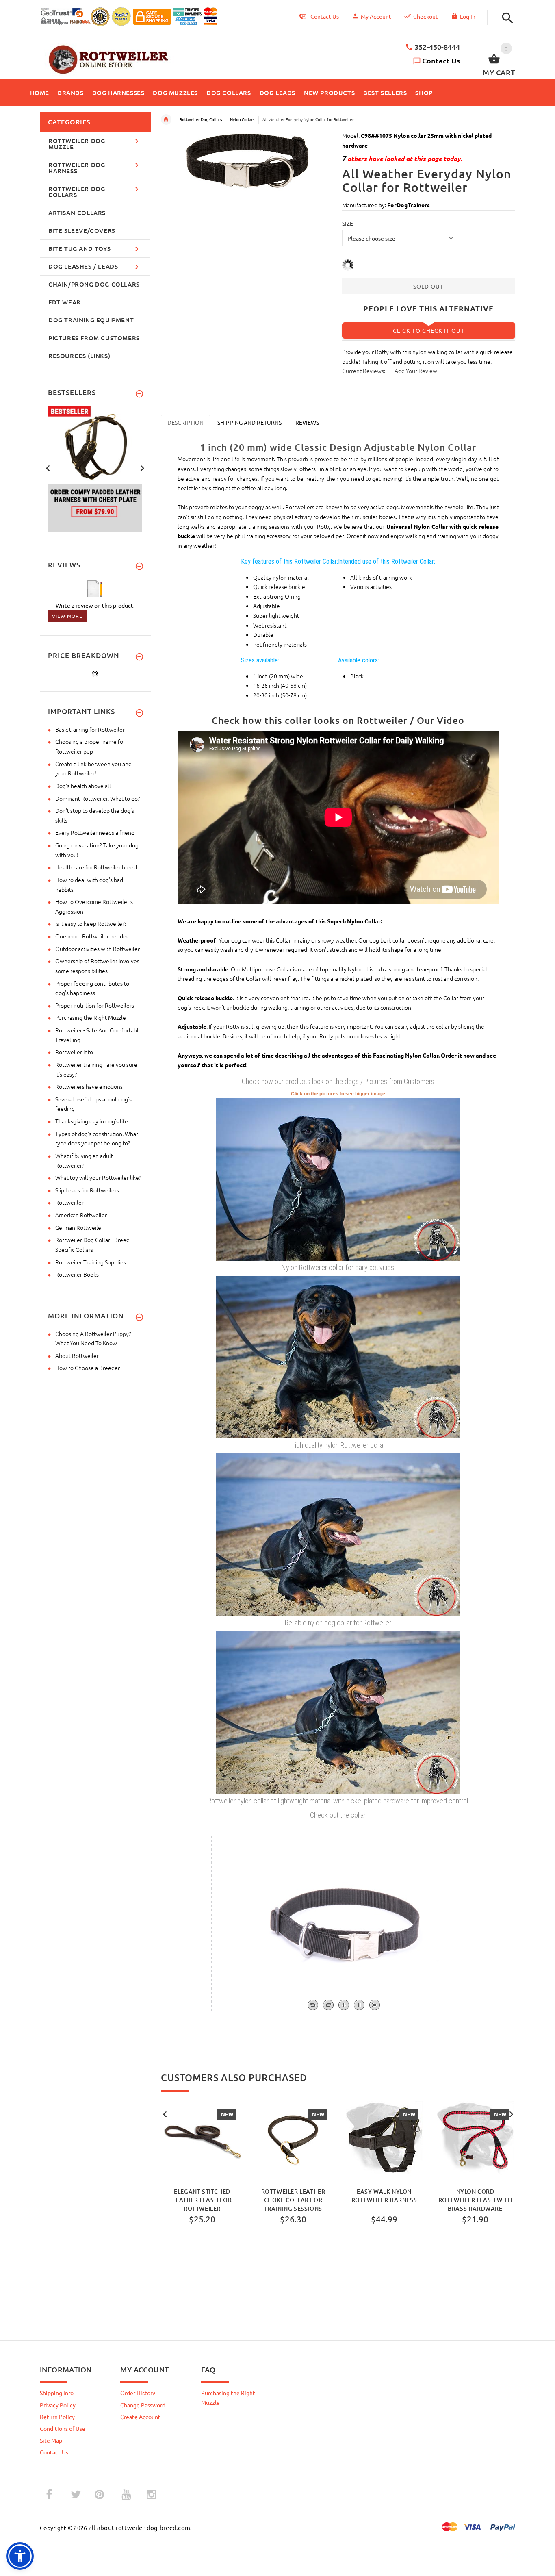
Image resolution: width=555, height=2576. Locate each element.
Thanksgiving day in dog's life (92, 1121)
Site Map (51, 2440)
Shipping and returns (249, 422)
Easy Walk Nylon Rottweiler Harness (384, 2196)
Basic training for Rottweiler (90, 729)
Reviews (307, 422)
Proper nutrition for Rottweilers (95, 1005)
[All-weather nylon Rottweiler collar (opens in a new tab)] (338, 1178)
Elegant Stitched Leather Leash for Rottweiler (202, 2199)
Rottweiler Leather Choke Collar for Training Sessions (293, 2199)
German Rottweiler (79, 1227)
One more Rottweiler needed (92, 936)
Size (348, 223)
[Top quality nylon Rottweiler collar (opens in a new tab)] (338, 1356)
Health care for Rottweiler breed (96, 867)
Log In (468, 16)
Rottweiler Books (77, 1274)
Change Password (143, 2405)
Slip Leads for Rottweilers (87, 1190)
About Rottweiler (77, 1355)
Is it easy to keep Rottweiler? (91, 923)
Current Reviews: (364, 371)
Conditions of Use (63, 2428)
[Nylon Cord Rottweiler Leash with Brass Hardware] (475, 2140)
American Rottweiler (81, 1215)
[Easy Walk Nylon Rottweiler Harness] (384, 2140)
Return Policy (57, 2417)
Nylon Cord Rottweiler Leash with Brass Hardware (475, 2199)
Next (511, 2113)
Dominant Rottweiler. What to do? (98, 798)
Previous (165, 2113)
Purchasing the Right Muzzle (91, 1017)
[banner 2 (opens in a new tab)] (95, 467)
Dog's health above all (83, 786)
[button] (505, 18)
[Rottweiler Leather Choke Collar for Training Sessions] (293, 2140)
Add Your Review (416, 371)
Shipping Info (57, 2393)
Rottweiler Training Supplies (91, 1262)
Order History (138, 2393)
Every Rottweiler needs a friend (95, 832)
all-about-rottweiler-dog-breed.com (140, 2527)
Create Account (140, 2417)
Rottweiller (69, 1202)
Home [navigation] (166, 119)
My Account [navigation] (376, 16)
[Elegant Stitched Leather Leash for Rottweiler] (202, 2140)
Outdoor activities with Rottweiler (98, 949)
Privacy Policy (58, 2405)
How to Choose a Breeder (88, 1368)
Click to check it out (429, 330)
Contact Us (441, 60)
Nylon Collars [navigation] (242, 119)
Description (185, 422)
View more (67, 616)
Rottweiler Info (74, 1052)
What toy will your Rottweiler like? (98, 1177)
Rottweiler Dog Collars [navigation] (201, 119)
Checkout (426, 16)
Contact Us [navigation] (325, 16)
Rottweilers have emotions (89, 1086)
